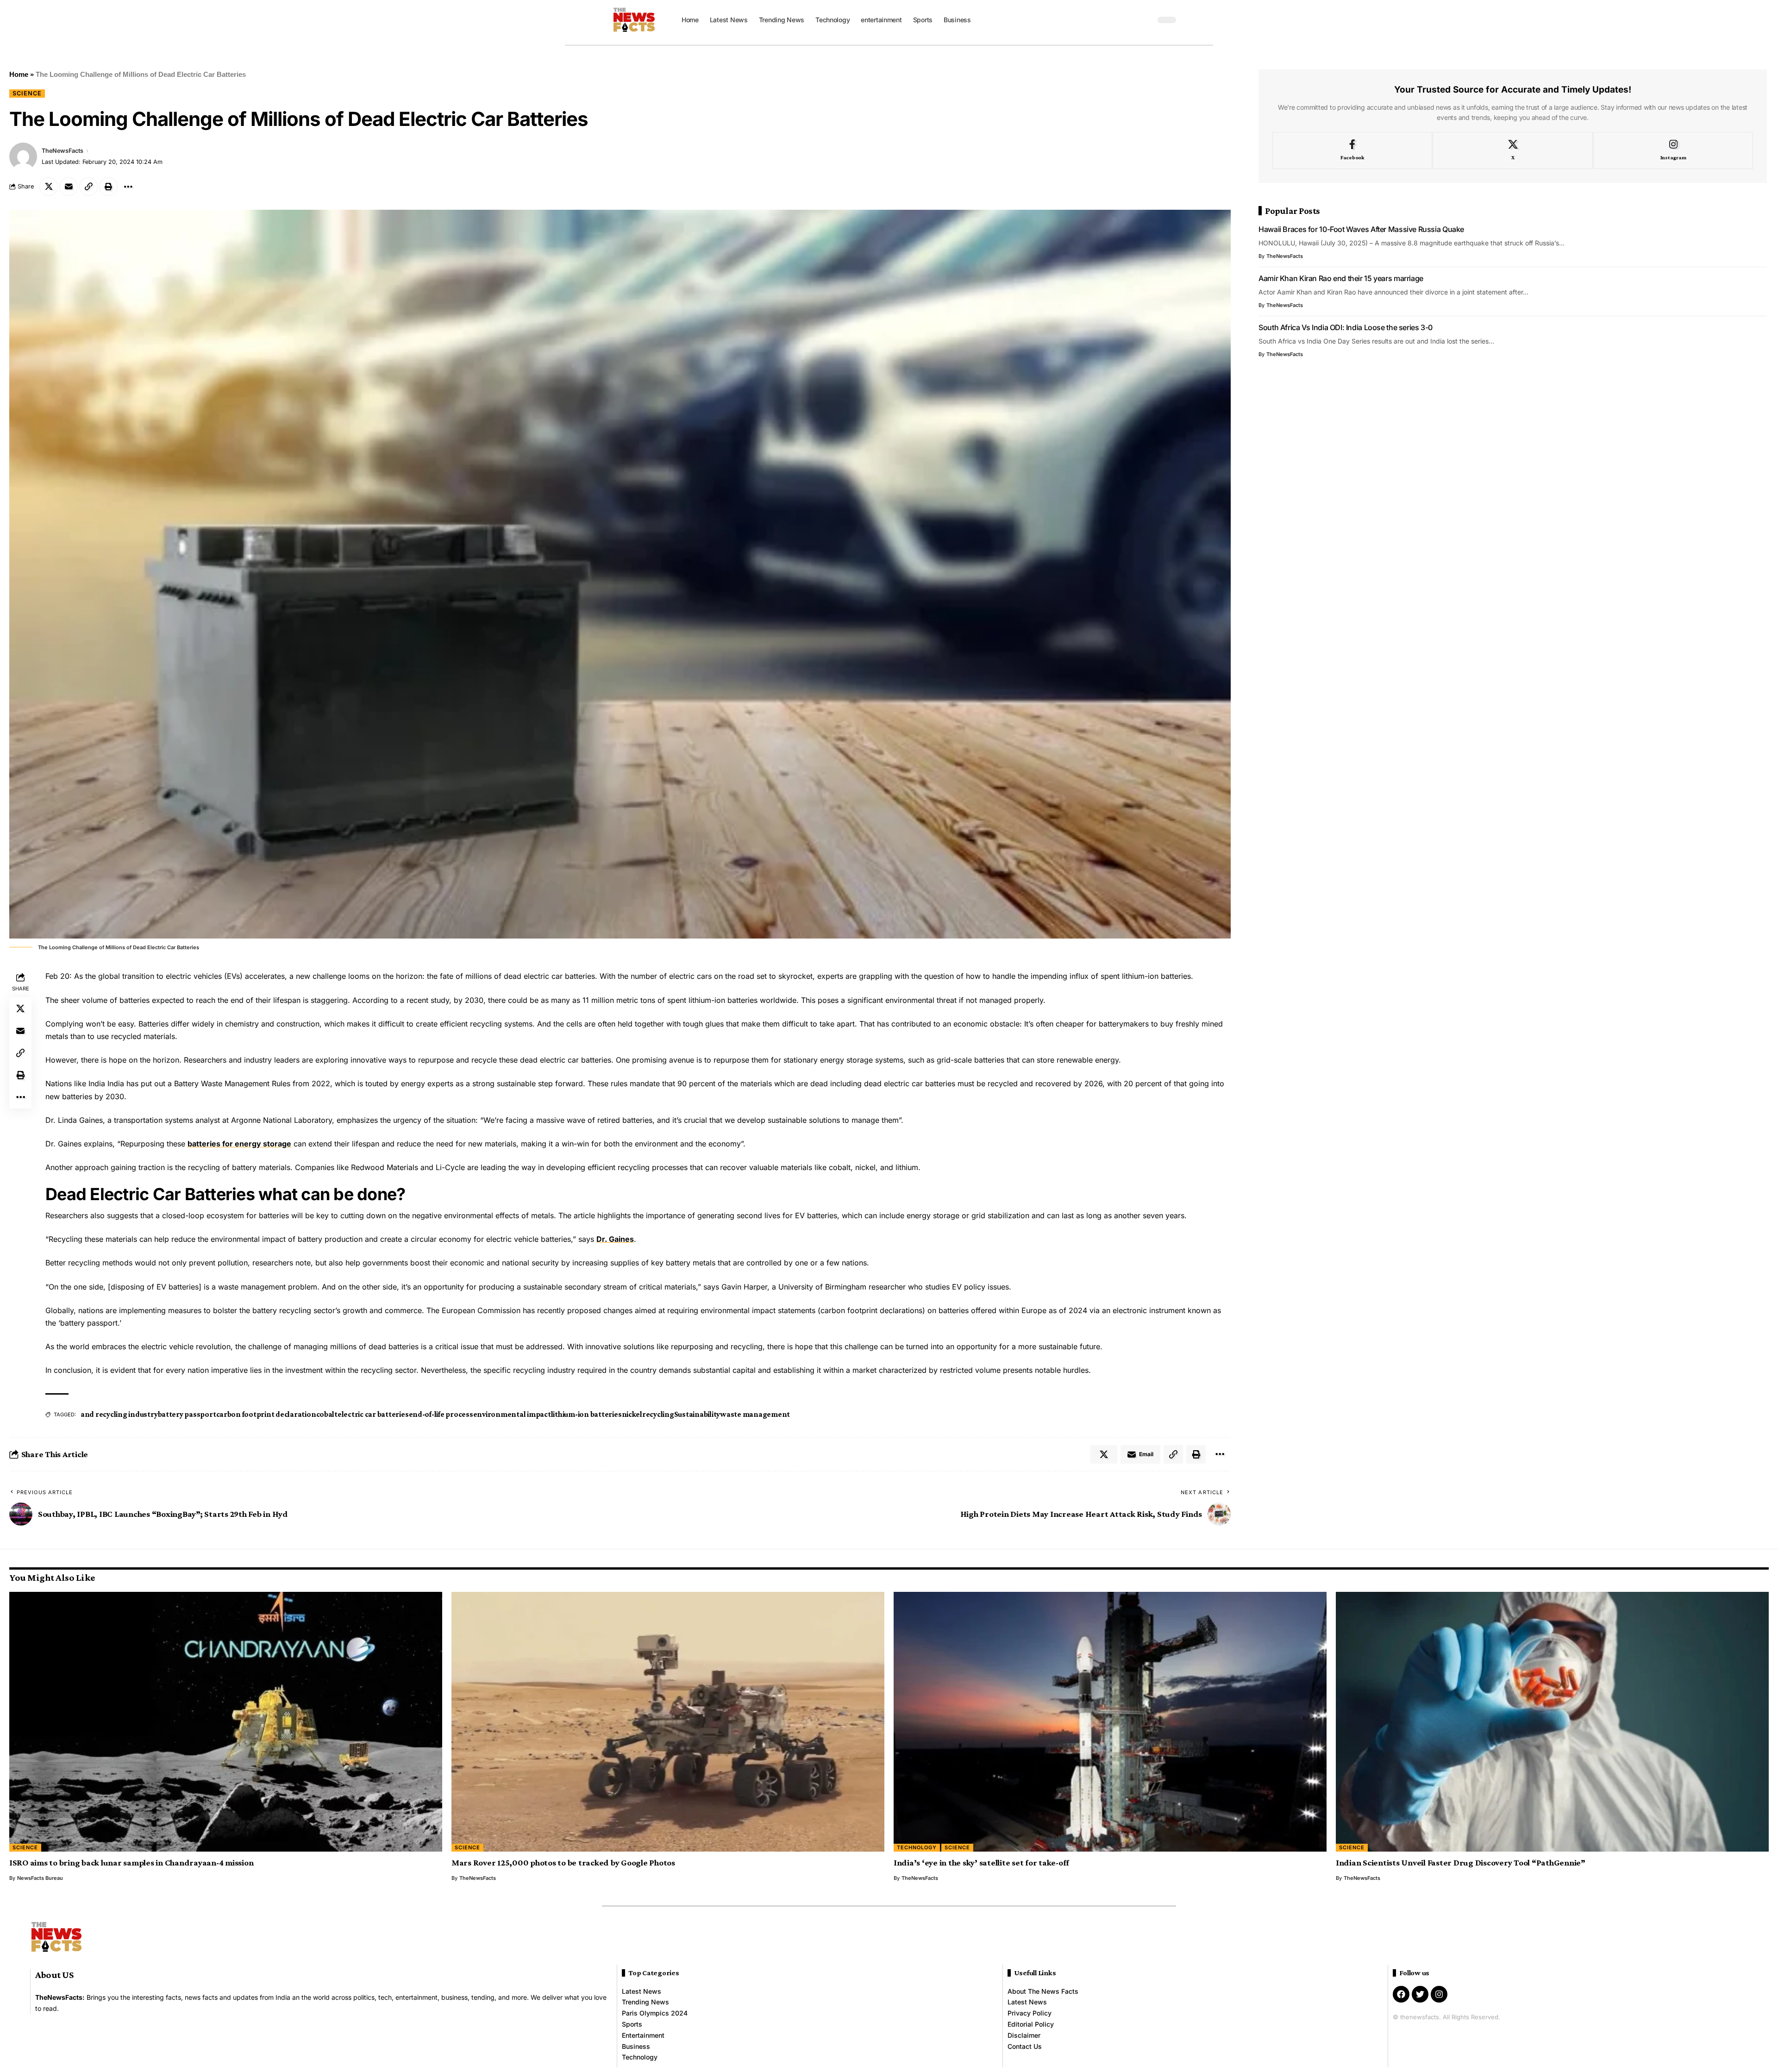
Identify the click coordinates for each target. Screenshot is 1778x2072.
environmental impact (512, 1414)
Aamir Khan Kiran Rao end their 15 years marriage (1341, 278)
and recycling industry (119, 1414)
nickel (632, 1414)
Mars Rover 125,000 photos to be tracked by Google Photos (563, 1862)
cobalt (327, 1414)
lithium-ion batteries (586, 1414)
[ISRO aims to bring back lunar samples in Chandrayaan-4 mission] (226, 1722)
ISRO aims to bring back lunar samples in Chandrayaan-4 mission (131, 1862)
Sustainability (697, 1414)
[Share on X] (49, 187)
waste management (755, 1414)
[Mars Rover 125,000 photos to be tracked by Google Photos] (668, 1722)
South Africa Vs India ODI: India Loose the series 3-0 (1346, 327)
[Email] (69, 187)
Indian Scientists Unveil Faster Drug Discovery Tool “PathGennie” (1461, 1862)
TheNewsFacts (63, 151)
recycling (658, 1414)
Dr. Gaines (615, 1239)
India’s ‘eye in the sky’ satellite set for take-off (981, 1862)
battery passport (187, 1414)
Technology (917, 1847)
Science (27, 93)
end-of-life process (441, 1414)
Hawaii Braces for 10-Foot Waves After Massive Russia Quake (1361, 229)
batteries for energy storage (239, 1144)
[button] (1146, 20)
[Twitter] (1420, 1994)
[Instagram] (1673, 150)
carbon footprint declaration (266, 1414)
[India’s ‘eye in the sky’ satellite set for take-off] (1110, 1722)
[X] (1512, 150)
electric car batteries (373, 1414)
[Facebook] (1352, 150)
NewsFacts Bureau (40, 1878)
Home (19, 74)
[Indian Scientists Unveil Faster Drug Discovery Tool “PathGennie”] (1552, 1722)
